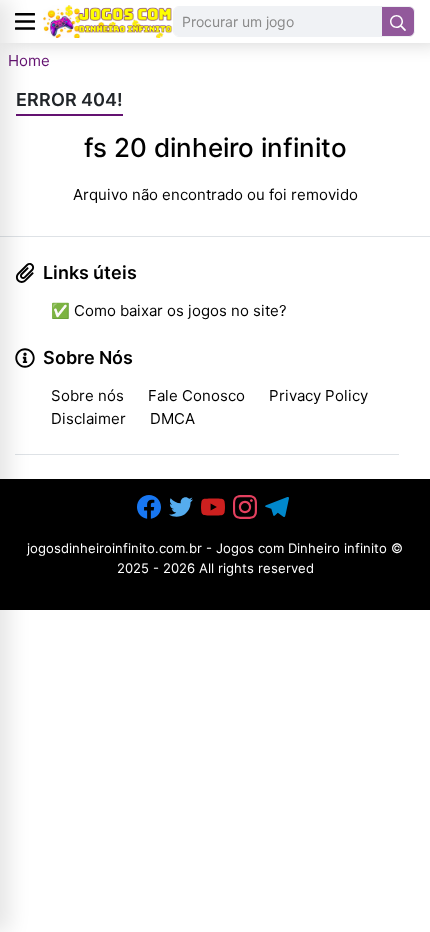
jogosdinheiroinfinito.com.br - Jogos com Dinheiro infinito (207, 548)
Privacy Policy (318, 395)
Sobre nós (87, 395)
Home (29, 60)
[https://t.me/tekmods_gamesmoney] (279, 508)
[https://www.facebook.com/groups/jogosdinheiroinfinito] (151, 508)
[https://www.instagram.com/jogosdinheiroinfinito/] (247, 508)
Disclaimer (88, 418)
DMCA (172, 418)
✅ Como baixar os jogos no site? (169, 310)
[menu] (25, 21)
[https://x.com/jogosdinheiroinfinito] (183, 508)
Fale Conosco (196, 395)
